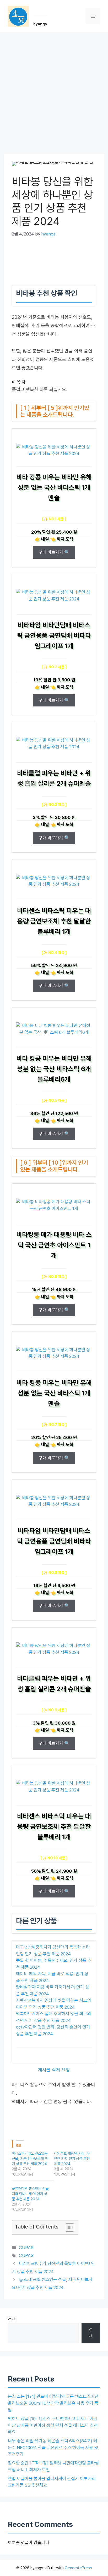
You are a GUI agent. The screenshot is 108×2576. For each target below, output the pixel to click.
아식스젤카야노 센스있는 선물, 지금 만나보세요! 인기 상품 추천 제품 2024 (30, 2159)
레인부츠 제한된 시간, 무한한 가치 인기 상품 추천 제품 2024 (72, 2159)
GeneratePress (78, 2568)
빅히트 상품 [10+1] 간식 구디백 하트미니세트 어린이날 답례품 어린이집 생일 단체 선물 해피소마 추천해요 (53, 2425)
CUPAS (26, 2248)
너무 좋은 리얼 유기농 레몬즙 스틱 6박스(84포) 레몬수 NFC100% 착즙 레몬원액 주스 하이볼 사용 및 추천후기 (53, 2447)
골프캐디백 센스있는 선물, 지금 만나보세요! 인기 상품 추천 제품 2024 (31, 2194)
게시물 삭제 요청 (54, 2070)
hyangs (40, 24)
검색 (12, 2319)
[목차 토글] (67, 2227)
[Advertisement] (54, 89)
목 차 (21, 382)
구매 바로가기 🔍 (54, 552)
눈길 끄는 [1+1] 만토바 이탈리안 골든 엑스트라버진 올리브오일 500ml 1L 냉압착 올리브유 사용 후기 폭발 (53, 2403)
